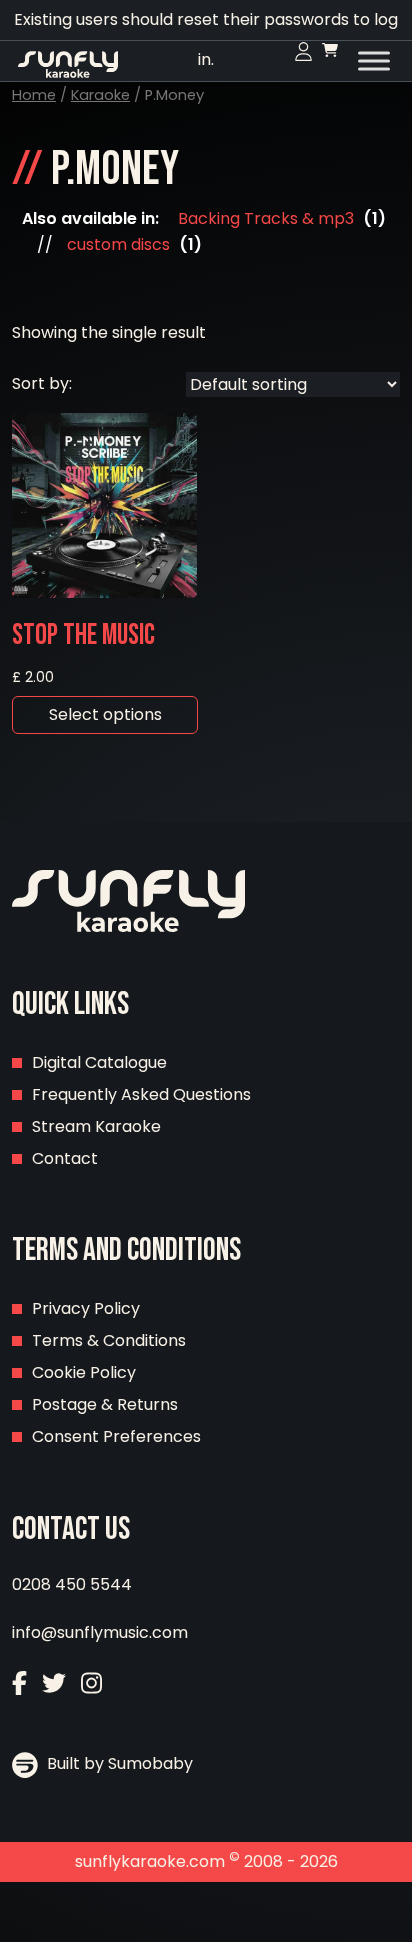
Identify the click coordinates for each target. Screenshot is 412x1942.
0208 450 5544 (72, 1584)
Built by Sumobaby (118, 1763)
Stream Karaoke (96, 1126)
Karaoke (100, 95)
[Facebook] (19, 1685)
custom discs (118, 244)
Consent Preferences (116, 1436)
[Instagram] (91, 1685)
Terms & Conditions (109, 1340)
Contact (65, 1158)
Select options (105, 714)
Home (34, 95)
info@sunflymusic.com (100, 1632)
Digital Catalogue (99, 1062)
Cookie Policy (84, 1372)
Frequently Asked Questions (141, 1094)
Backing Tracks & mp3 (266, 218)
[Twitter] (54, 1685)
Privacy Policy (86, 1308)
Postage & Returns (105, 1404)
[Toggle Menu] (374, 61)
